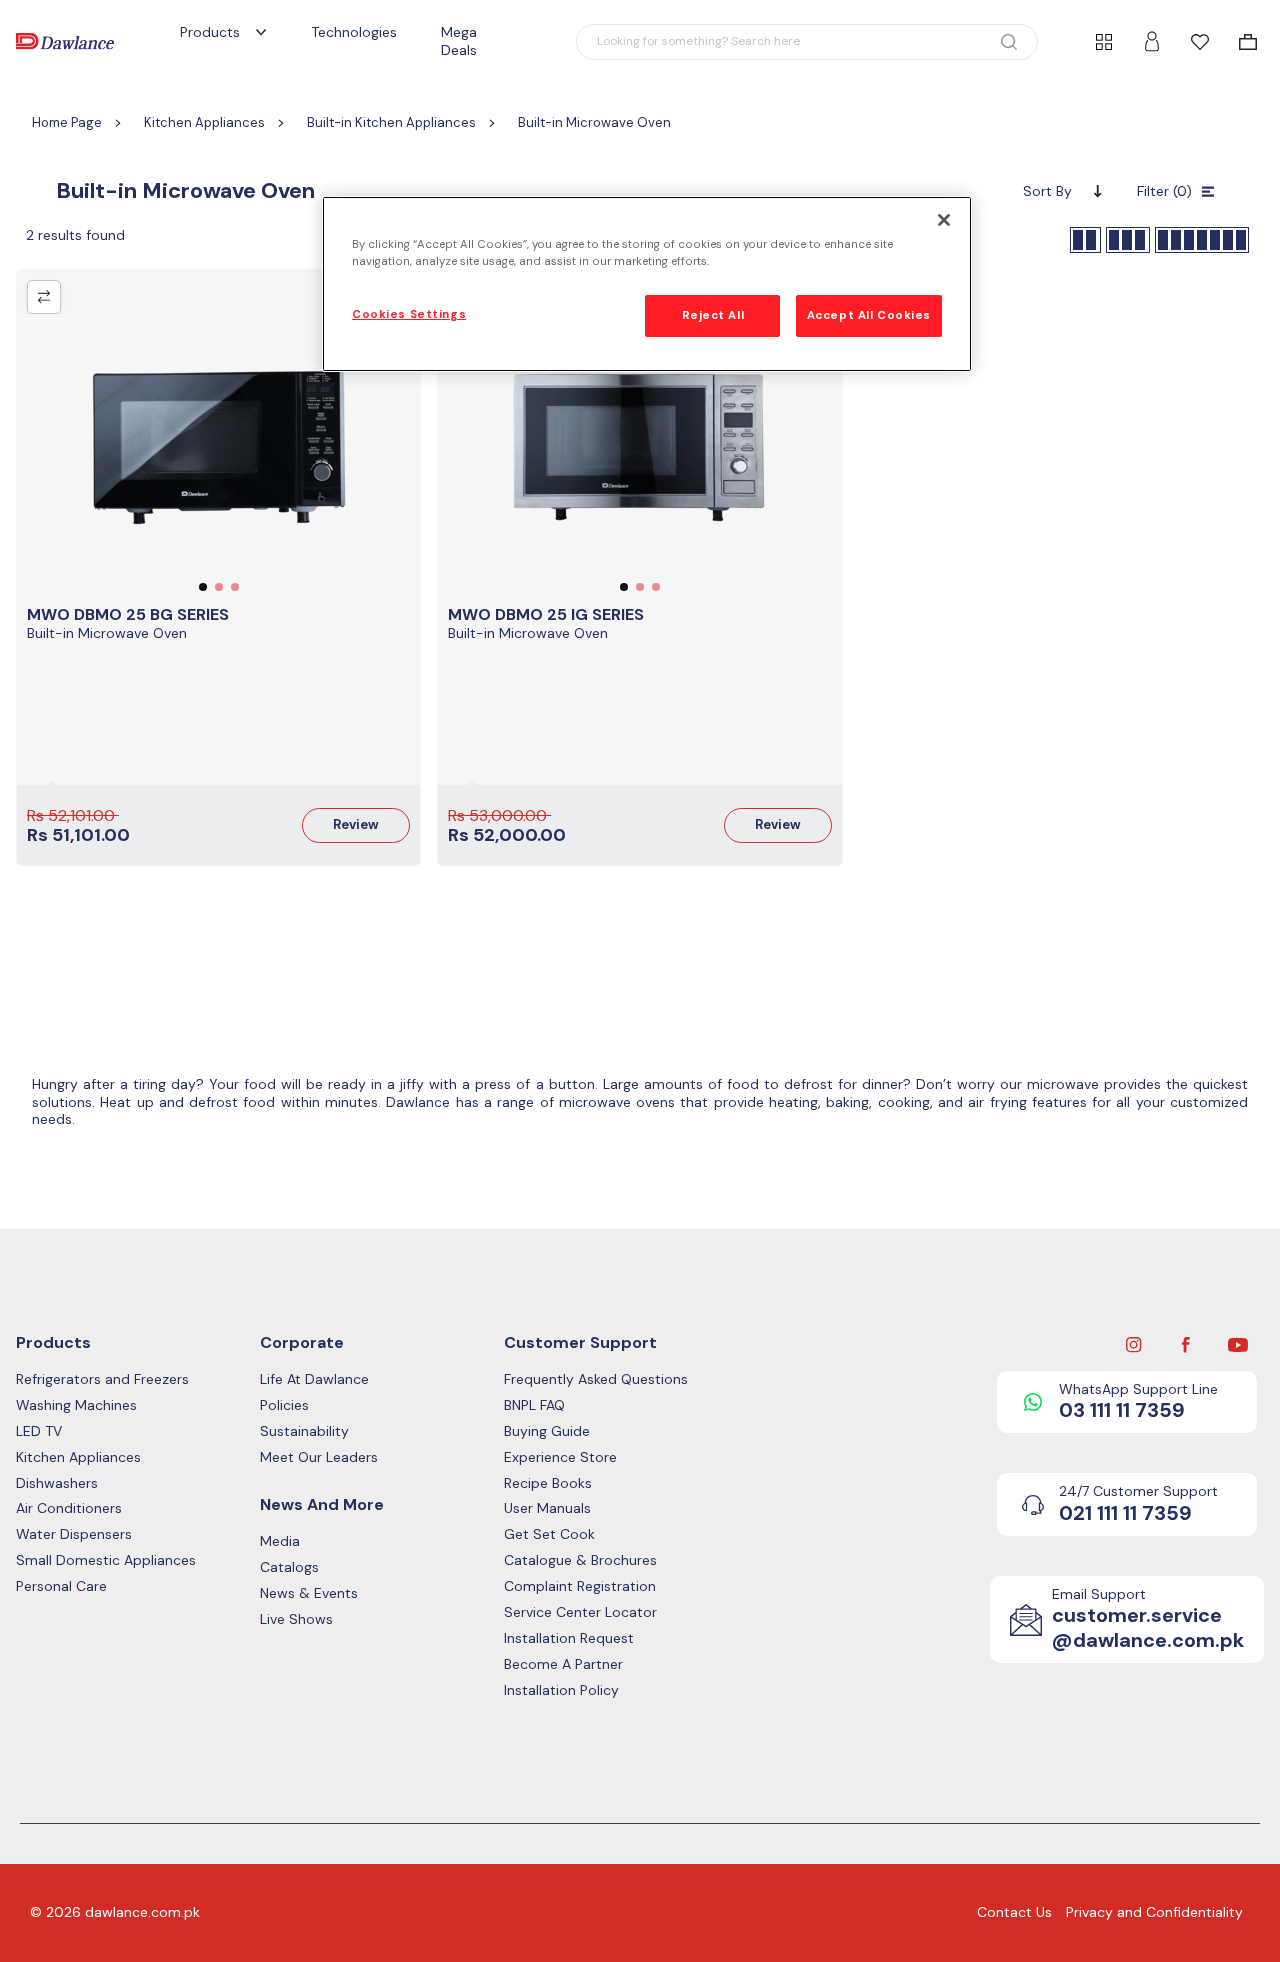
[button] (807, 42)
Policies (284, 1405)
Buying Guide (547, 1431)
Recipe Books (548, 1483)
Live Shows (296, 1619)
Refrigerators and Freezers (102, 1379)
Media (280, 1541)
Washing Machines (76, 1405)
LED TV (39, 1431)
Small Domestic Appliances (106, 1560)
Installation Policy (561, 1690)
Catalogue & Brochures (580, 1560)
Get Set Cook (549, 1534)
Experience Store (560, 1457)
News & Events (309, 1593)
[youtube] (1238, 1343)
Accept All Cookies (869, 315)
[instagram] (1134, 1343)
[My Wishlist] (1200, 42)
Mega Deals (459, 41)
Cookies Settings (409, 314)
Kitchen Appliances (78, 1457)
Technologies (354, 32)
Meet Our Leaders (319, 1457)
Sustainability (304, 1431)
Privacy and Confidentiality (1154, 1912)
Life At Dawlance (314, 1379)
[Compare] (44, 297)
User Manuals (547, 1508)
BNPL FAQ (534, 1405)
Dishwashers (57, 1483)
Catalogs (289, 1567)
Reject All (713, 315)
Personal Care (61, 1586)
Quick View (219, 454)
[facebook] (1186, 1343)
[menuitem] (1248, 42)
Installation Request (569, 1638)
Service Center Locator (580, 1612)
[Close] (944, 220)
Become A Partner (563, 1664)
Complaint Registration (580, 1586)
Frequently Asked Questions (596, 1379)
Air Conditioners (69, 1508)
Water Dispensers (74, 1534)
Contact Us (1014, 1912)
